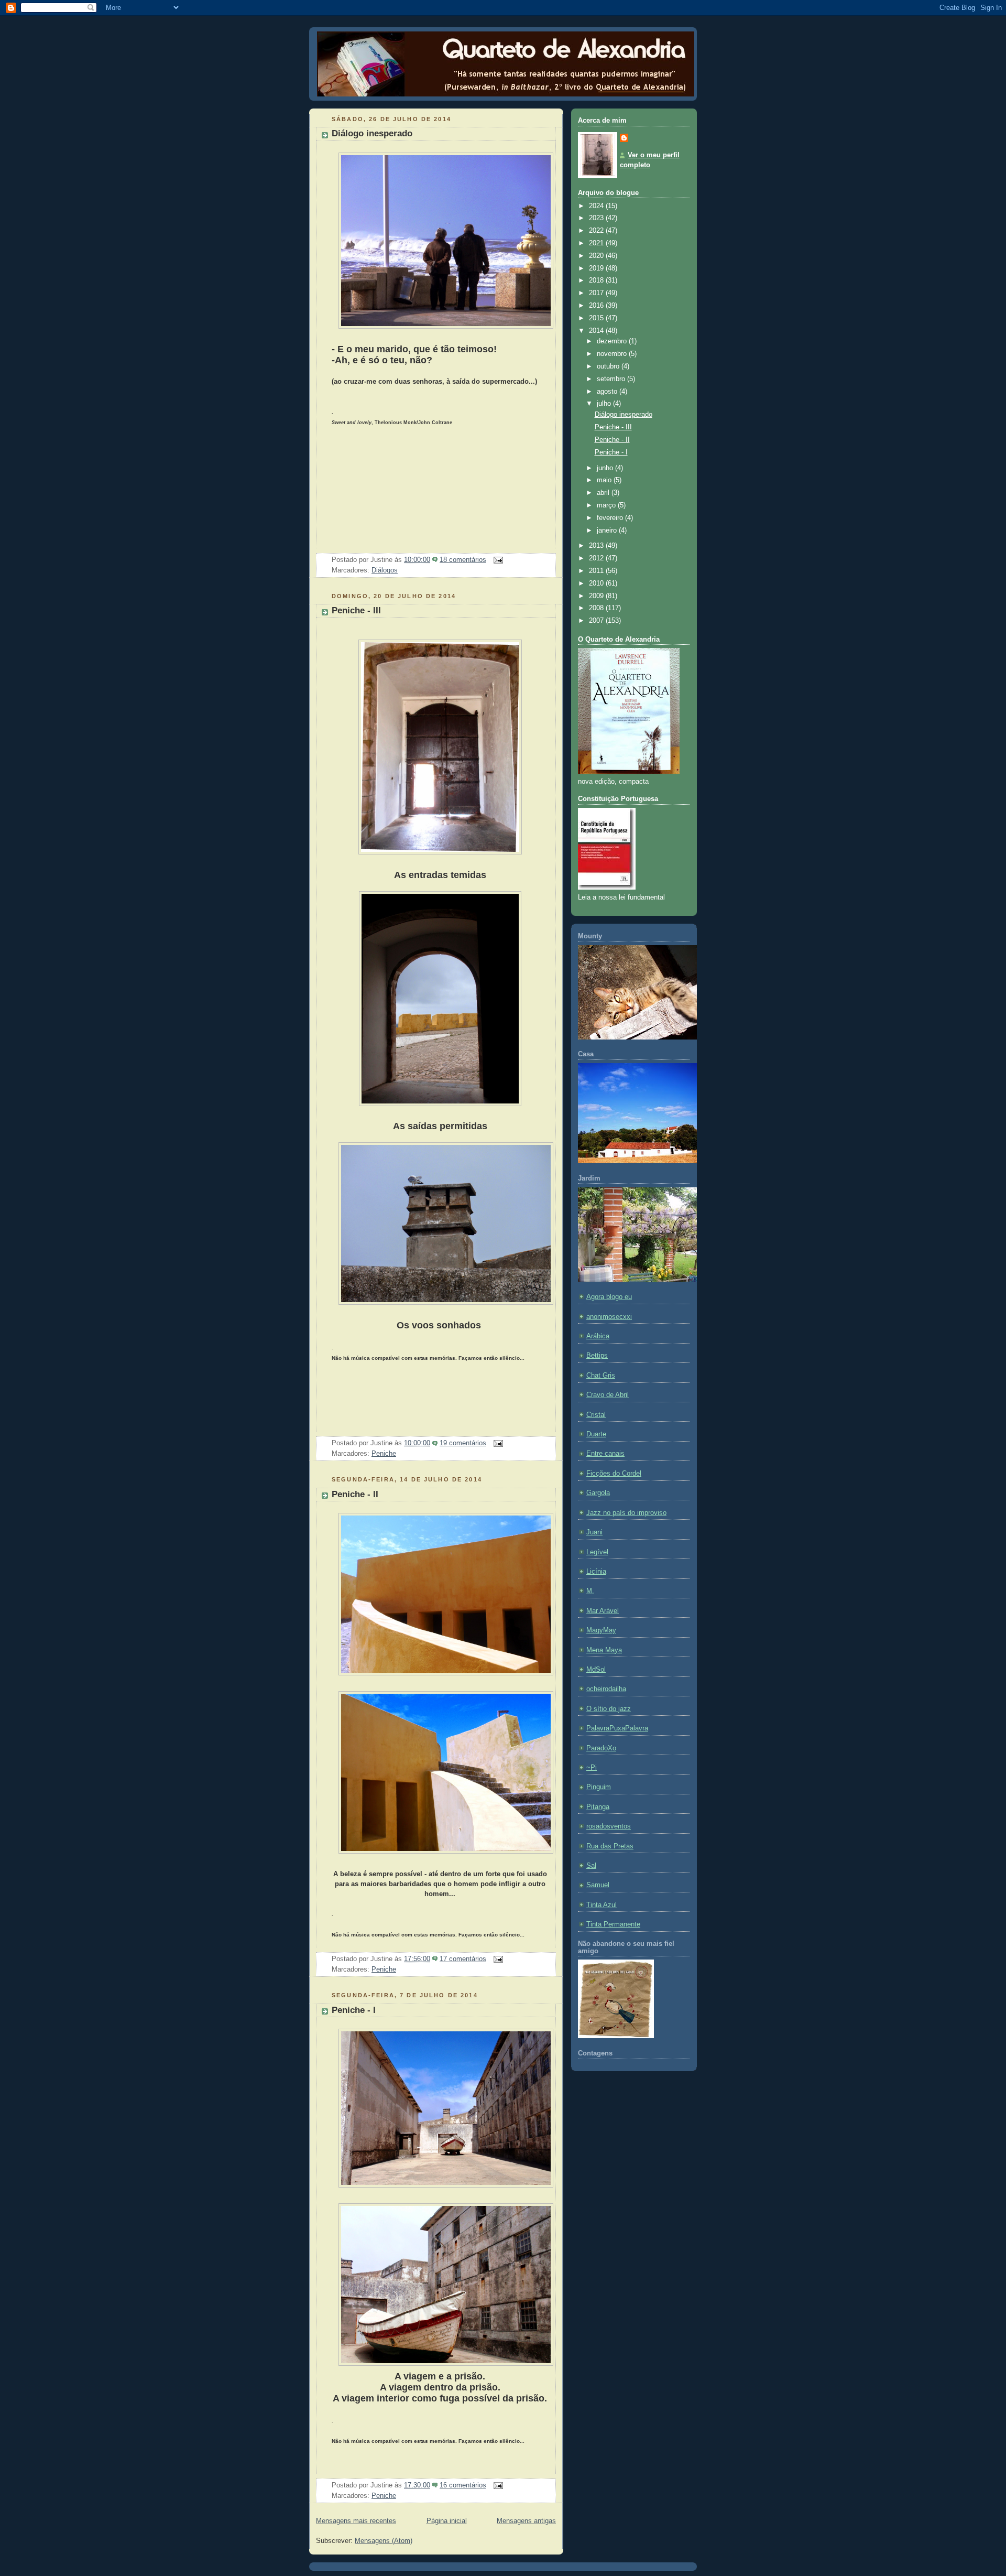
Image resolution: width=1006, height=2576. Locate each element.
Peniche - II (355, 1494)
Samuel (598, 1885)
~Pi (592, 1768)
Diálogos (385, 570)
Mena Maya (604, 1650)
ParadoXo (601, 1748)
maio (605, 480)
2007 (597, 621)
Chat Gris (601, 1376)
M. (590, 1591)
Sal (591, 1866)
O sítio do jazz (609, 1709)
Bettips (597, 1356)
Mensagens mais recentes (356, 2521)
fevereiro (611, 518)
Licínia (596, 1572)
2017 (597, 293)
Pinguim (599, 1787)
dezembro (613, 341)
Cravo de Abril (608, 1395)
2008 (597, 608)
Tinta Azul (602, 1905)
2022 (597, 231)
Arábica (598, 1336)
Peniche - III (356, 610)
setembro (612, 379)
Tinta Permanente (613, 1924)
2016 (597, 306)
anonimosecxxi (609, 1317)
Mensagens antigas (526, 2521)
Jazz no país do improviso (626, 1513)
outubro (609, 366)
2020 (597, 256)
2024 (597, 206)
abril (604, 493)
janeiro (608, 531)
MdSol (596, 1670)
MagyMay (601, 1630)
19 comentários (463, 1443)
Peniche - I (354, 2010)
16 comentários (463, 2485)
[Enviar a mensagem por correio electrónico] (497, 560)
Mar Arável (603, 1611)
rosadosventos (609, 1826)
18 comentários (463, 560)
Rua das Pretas (610, 1846)
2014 (597, 331)
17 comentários (463, 1959)
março (607, 505)
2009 (597, 596)
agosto (608, 392)
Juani (594, 1532)
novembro (613, 354)
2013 (597, 546)
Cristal (596, 1415)
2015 (597, 318)
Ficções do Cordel (614, 1474)
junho (606, 468)
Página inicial (447, 2521)
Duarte (596, 1434)
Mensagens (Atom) (384, 2541)
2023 (597, 218)
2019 (597, 268)
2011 (597, 571)
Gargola (598, 1493)
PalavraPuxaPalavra (617, 1728)
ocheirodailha (606, 1689)
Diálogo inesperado (372, 133)
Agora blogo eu (609, 1297)
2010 (597, 583)
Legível (597, 1552)
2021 (597, 243)
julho (605, 404)
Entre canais (605, 1454)
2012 (597, 558)
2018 (597, 280)
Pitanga (598, 1807)
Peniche (384, 1454)
